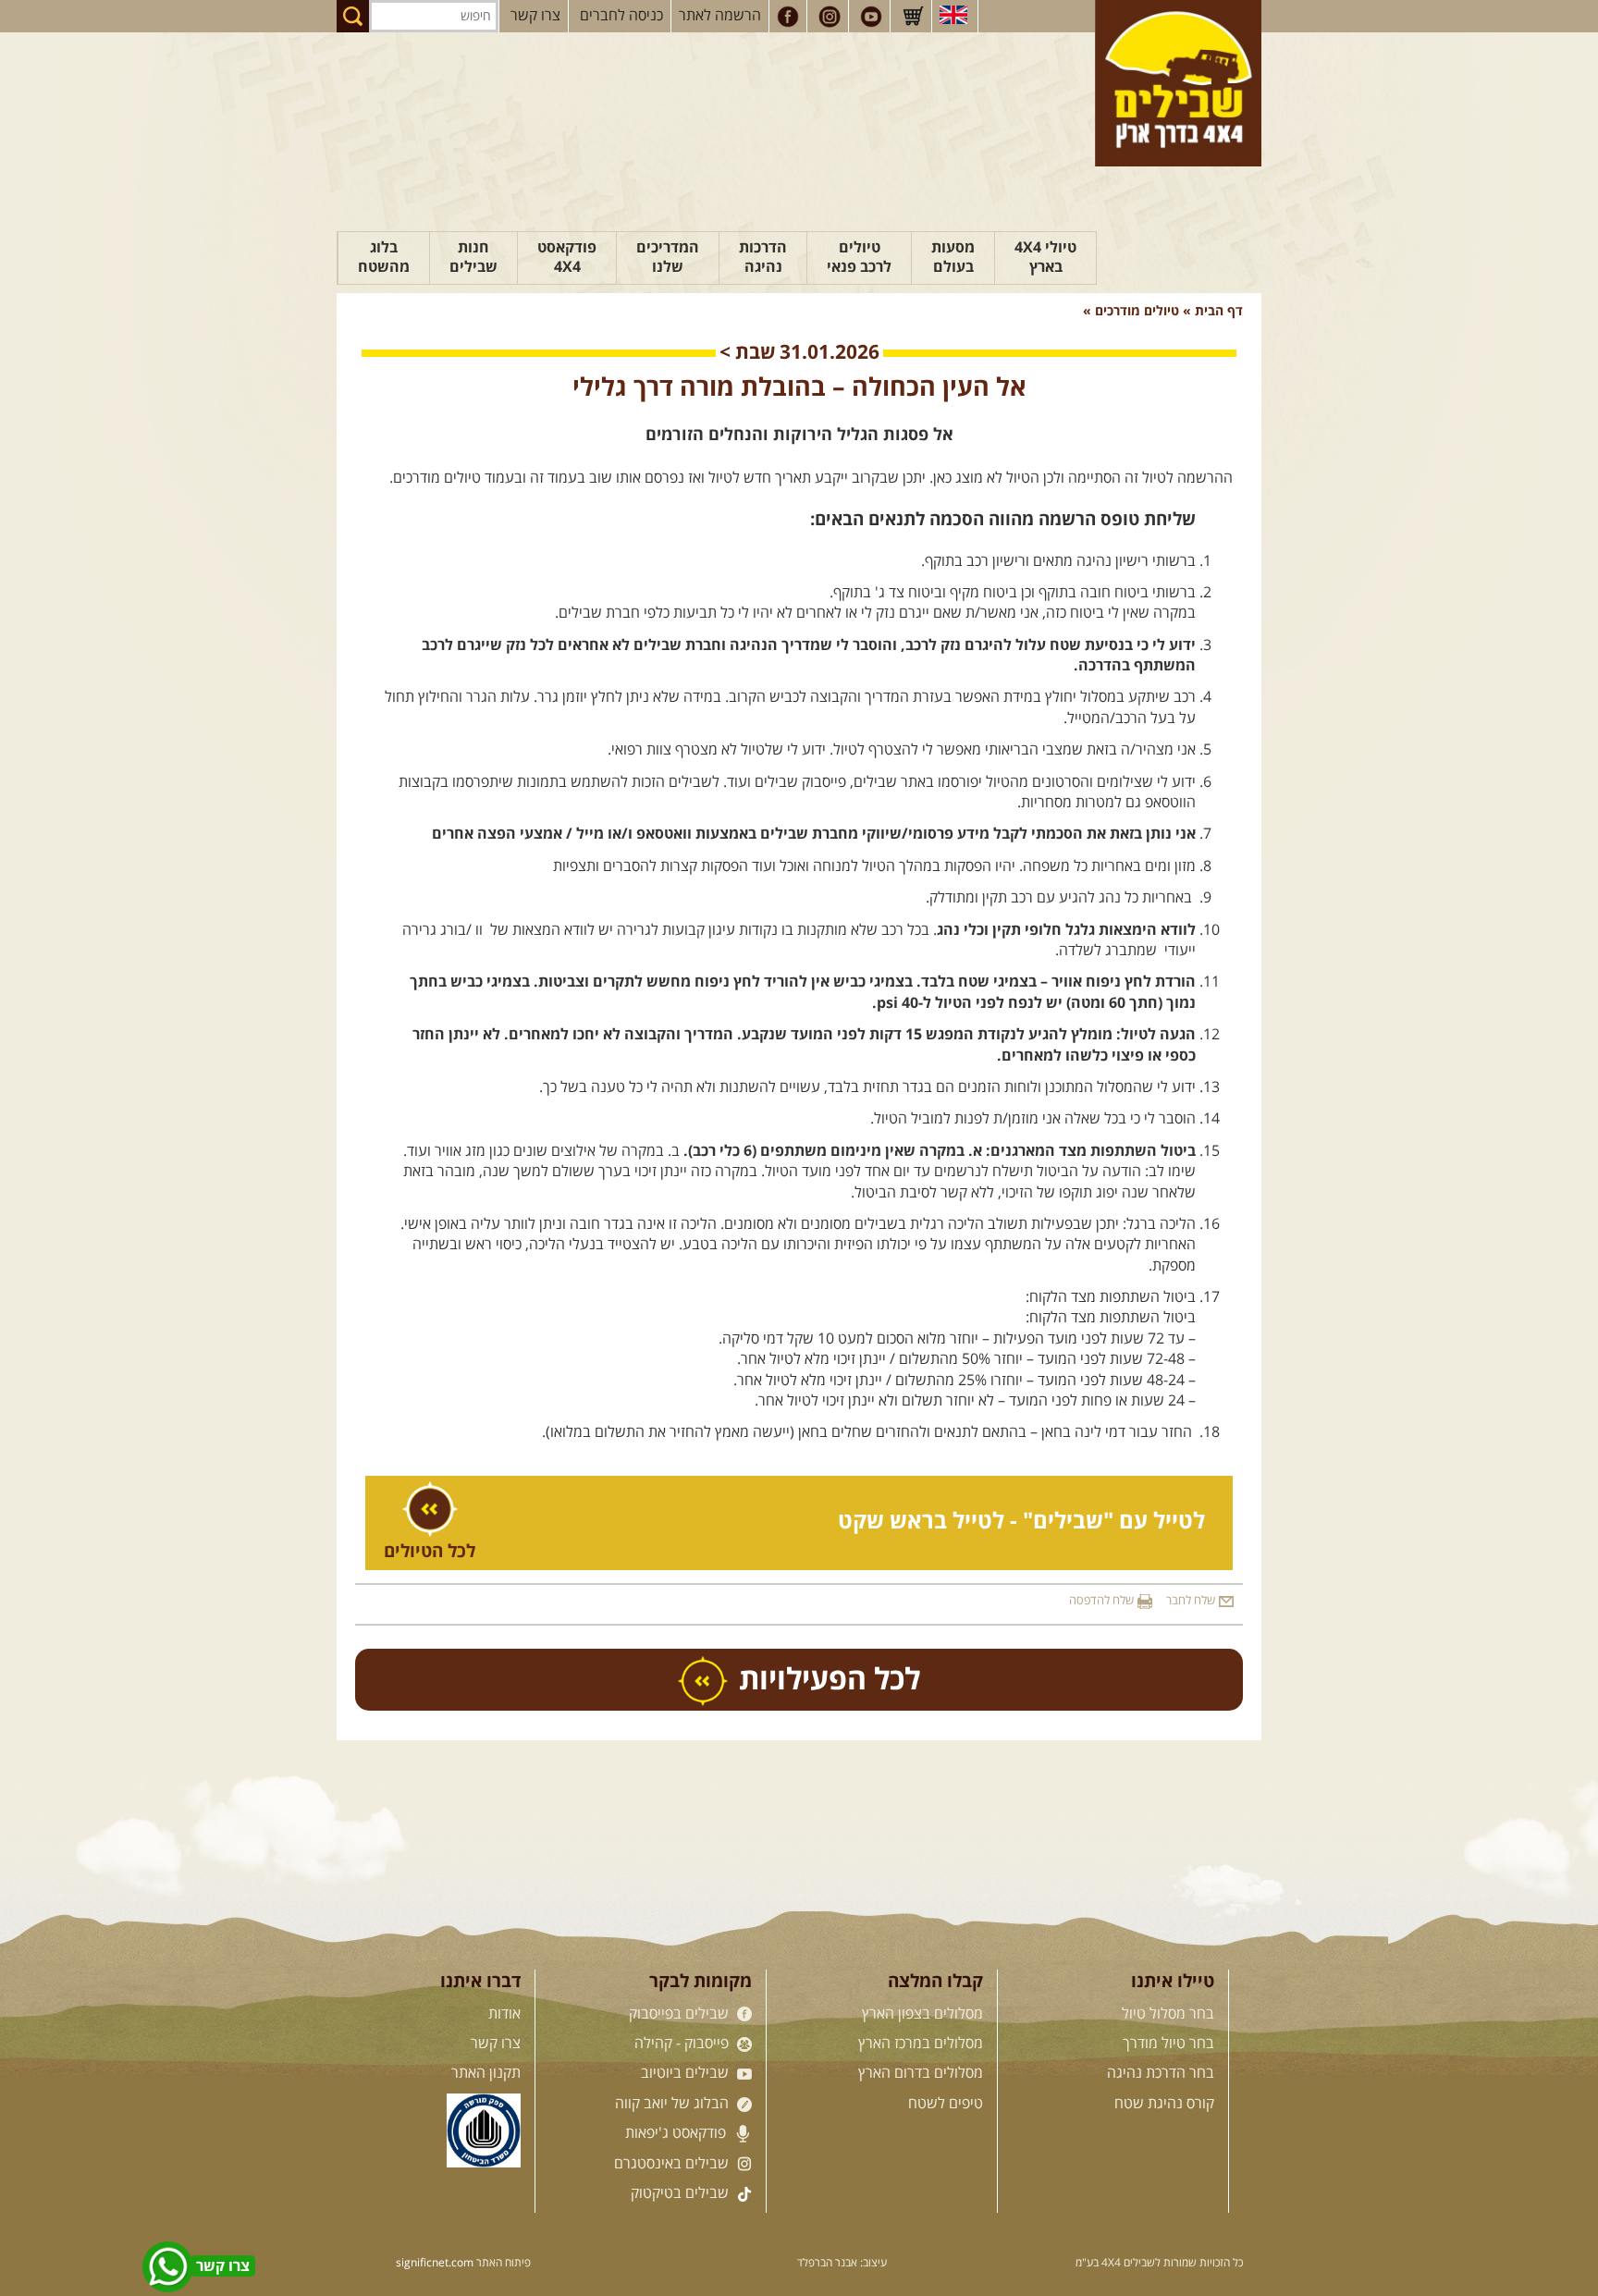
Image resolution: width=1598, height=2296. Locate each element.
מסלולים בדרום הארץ (921, 2073)
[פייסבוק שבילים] (788, 17)
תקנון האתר (486, 2073)
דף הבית (1219, 312)
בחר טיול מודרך (1168, 2044)
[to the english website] (953, 15)
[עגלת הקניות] (913, 17)
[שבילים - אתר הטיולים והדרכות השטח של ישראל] (1178, 83)
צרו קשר (535, 16)
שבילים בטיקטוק (682, 2193)
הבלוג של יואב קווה (674, 2104)
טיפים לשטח (946, 2104)
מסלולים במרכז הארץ (921, 2044)
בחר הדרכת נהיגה (1161, 2073)
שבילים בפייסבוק (681, 2014)
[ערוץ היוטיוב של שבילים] (871, 17)
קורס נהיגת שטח (1164, 2104)
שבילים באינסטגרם (673, 2164)
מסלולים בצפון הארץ (922, 2014)
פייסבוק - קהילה (683, 2044)
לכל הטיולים (430, 1552)
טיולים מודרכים (1135, 312)
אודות (504, 2014)
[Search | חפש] (353, 16)
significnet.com (435, 2263)
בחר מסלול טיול (1168, 2014)
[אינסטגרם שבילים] (830, 17)
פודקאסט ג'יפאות (677, 2133)
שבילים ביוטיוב (687, 2073)
